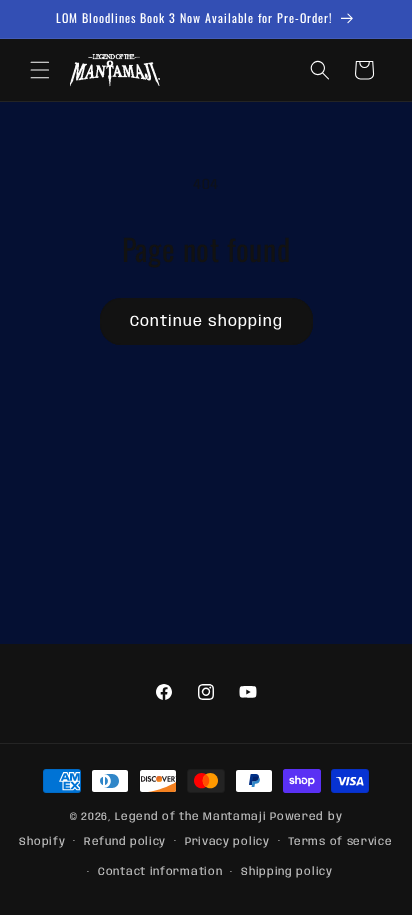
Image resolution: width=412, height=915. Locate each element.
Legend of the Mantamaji (190, 817)
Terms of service (340, 842)
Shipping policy (287, 872)
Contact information (160, 872)
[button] (40, 70)
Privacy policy (227, 842)
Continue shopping (206, 322)
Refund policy (125, 842)
